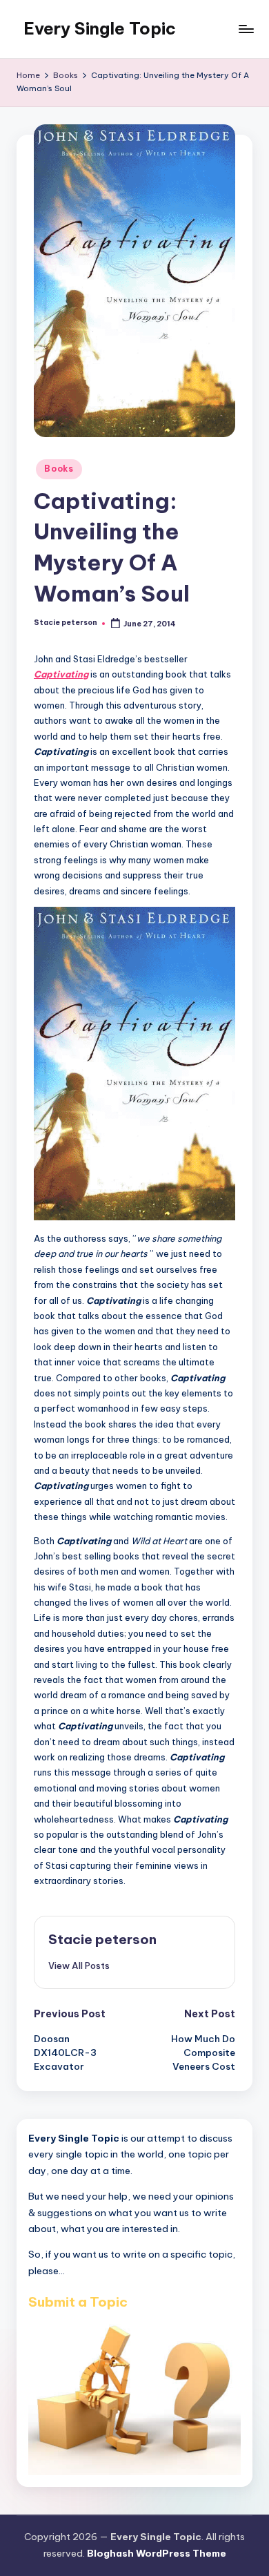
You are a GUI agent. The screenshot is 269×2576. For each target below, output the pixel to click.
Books (59, 469)
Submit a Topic (78, 2302)
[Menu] (246, 29)
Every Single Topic (100, 28)
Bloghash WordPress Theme (157, 2553)
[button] (79, 1965)
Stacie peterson (102, 1939)
